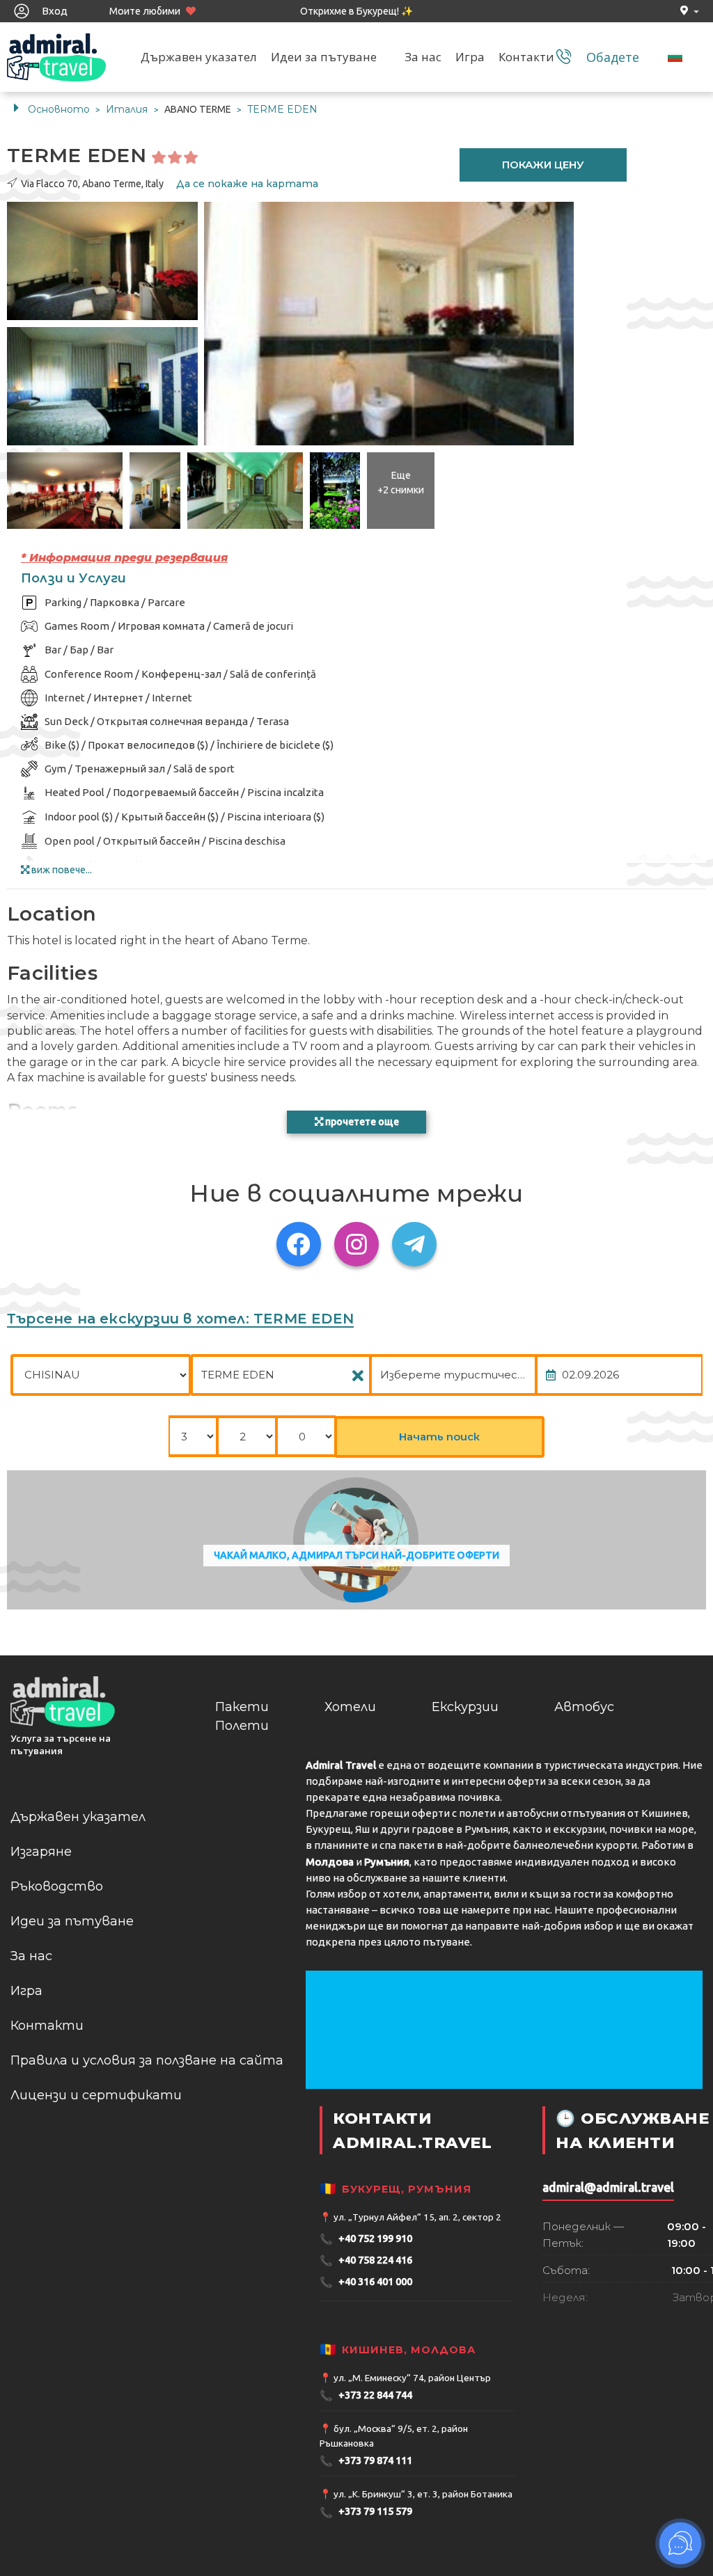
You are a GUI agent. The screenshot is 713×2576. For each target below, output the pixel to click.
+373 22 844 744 (366, 2395)
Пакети (242, 1707)
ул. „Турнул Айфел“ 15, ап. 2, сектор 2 (417, 2217)
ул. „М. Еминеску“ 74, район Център (412, 2378)
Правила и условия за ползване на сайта (147, 2060)
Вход (54, 11)
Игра (470, 57)
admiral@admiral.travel (608, 2187)
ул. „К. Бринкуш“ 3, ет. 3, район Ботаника (423, 2494)
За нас (423, 57)
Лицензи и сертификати (96, 2095)
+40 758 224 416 (366, 2260)
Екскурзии (465, 1707)
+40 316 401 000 (366, 2282)
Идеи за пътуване (324, 57)
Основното (59, 109)
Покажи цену (543, 165)
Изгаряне (41, 1852)
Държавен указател (199, 57)
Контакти (526, 57)
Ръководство (57, 1886)
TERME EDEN (282, 109)
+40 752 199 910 (366, 2239)
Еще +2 (401, 483)
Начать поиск (439, 1437)
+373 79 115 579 (366, 2512)
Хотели (350, 1707)
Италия (128, 109)
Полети (242, 1726)
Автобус (584, 1707)
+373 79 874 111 (366, 2461)
